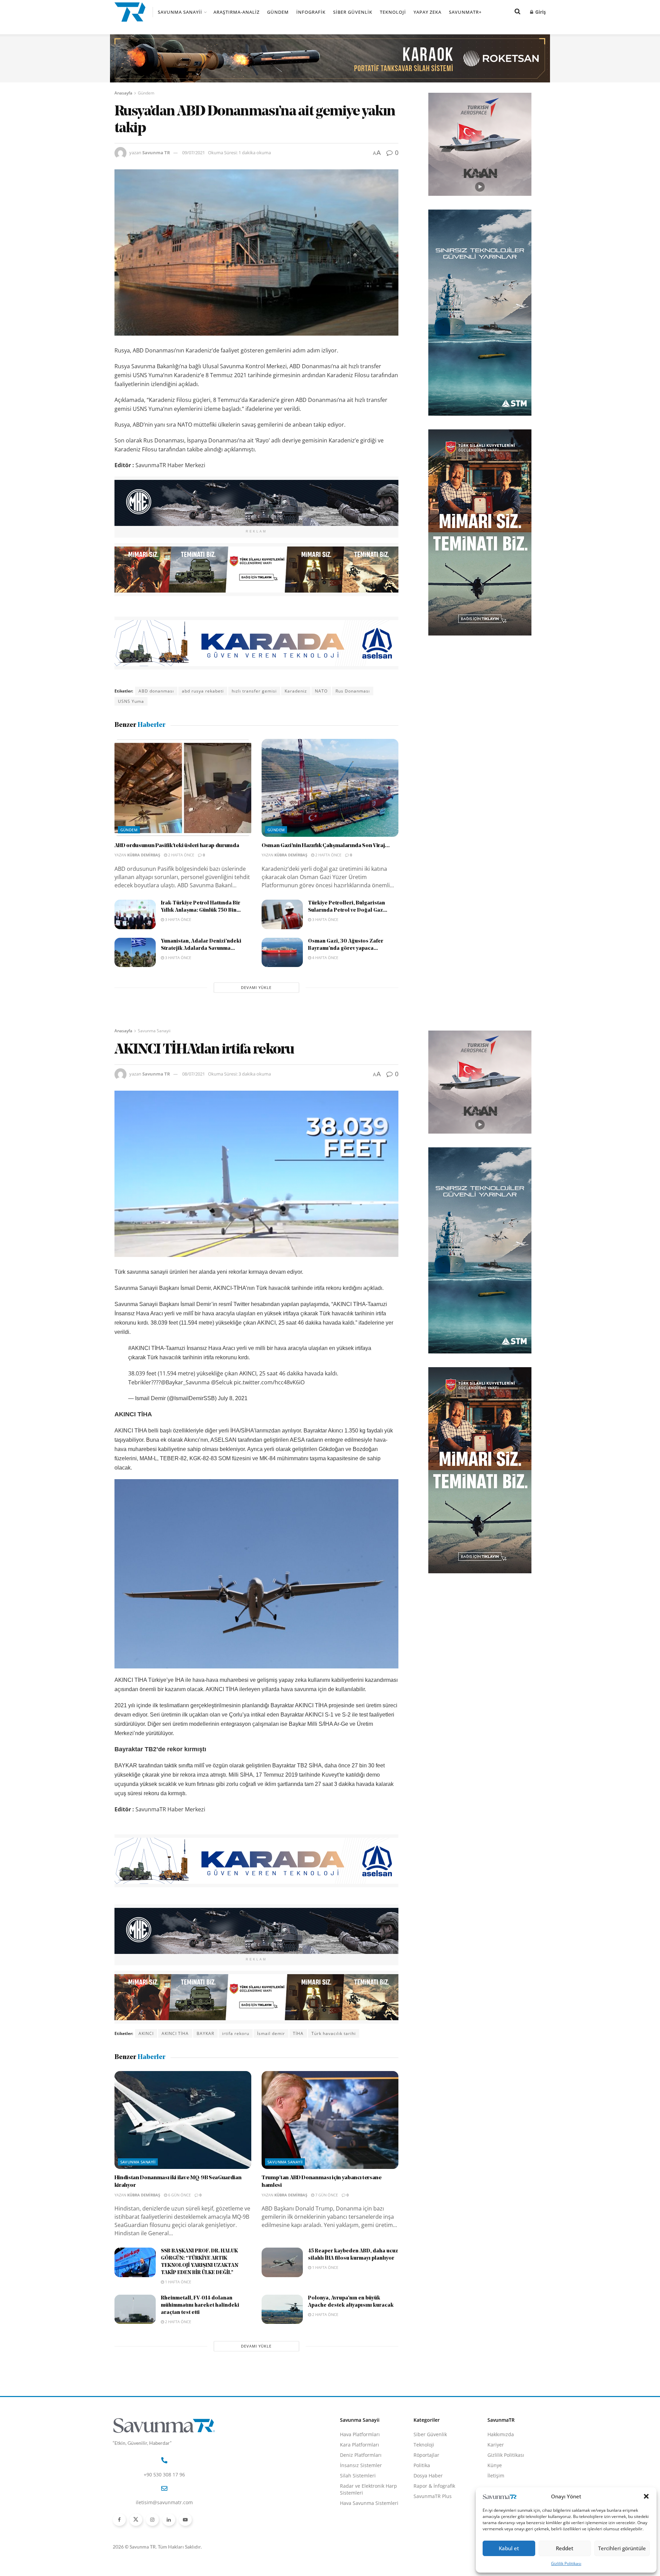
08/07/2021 (194, 1074)
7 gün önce (326, 2195)
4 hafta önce (325, 958)
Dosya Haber (428, 2476)
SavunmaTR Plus (433, 2496)
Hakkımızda (501, 2434)
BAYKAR (205, 2033)
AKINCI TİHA (175, 2033)
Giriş (540, 12)
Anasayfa (123, 93)
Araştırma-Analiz (236, 12)
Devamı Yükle (256, 987)
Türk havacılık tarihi (334, 2033)
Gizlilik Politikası (566, 2563)
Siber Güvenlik (353, 12)
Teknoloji (393, 12)
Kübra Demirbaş (144, 855)
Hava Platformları (360, 2434)
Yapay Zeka (427, 12)
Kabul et (509, 2548)
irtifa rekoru (236, 2033)
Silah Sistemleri (358, 2476)
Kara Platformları (360, 2445)
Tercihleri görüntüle (622, 2548)
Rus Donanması (353, 691)
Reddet (565, 2548)
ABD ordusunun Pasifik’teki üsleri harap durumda (177, 846)
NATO (321, 691)
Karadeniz (296, 691)
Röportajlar (426, 2455)
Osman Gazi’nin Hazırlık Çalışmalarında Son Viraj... (326, 846)
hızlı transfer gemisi (254, 691)
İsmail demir (271, 2033)
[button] (646, 2496)
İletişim (496, 2476)
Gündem (278, 12)
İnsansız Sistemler (361, 2465)
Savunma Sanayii (180, 12)
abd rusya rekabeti (203, 691)
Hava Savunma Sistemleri (369, 2503)
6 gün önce (179, 2195)
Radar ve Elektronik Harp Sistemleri (368, 2489)
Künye (495, 2465)
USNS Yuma (131, 701)
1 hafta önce (178, 2282)
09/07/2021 (194, 153)
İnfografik (311, 12)
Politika (422, 2465)
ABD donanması (156, 691)
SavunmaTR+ (465, 12)
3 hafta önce (178, 919)
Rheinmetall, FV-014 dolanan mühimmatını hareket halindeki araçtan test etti (200, 2305)
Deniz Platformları (361, 2455)
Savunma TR (156, 153)
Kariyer (496, 2445)
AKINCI (146, 2033)
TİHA (298, 2033)
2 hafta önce (181, 855)
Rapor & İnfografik (434, 2486)
